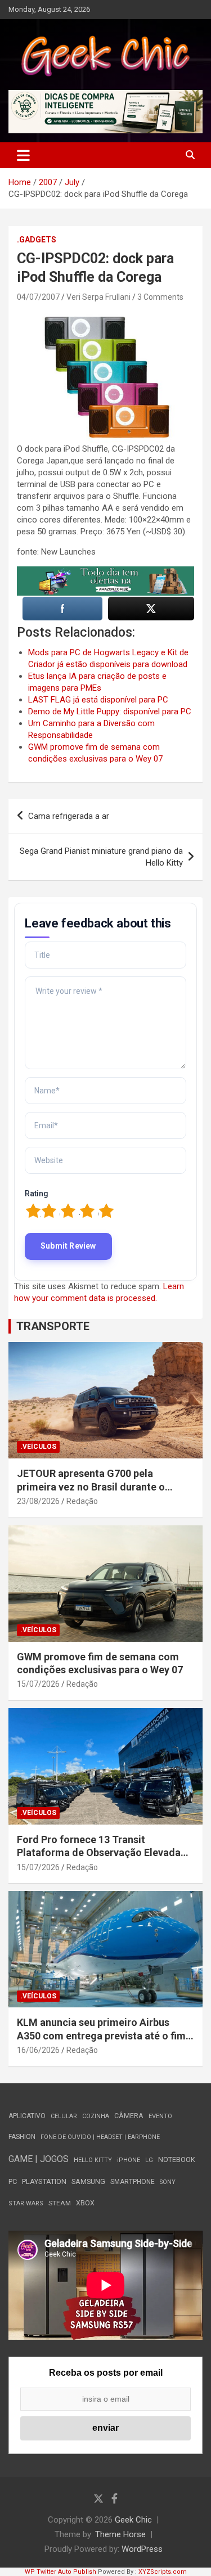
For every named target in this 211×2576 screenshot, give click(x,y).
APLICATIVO (27, 2116)
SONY (168, 2182)
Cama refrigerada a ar (69, 816)
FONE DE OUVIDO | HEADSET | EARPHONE (100, 2137)
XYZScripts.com (163, 2572)
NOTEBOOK (177, 2160)
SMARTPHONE (133, 2182)
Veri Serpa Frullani (98, 297)
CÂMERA (129, 2116)
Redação (82, 1501)
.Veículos (38, 1447)
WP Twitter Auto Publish (60, 2572)
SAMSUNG (88, 2181)
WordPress (142, 2549)
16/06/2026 (38, 2050)
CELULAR (64, 2116)
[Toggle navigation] (23, 155)
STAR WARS (26, 2203)
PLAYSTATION (44, 2181)
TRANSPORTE (53, 1326)
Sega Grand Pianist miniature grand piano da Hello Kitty (101, 857)
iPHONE (129, 2160)
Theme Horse (120, 2534)
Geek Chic (133, 2520)
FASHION (22, 2137)
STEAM (60, 2203)
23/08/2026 (38, 1501)
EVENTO (160, 2116)
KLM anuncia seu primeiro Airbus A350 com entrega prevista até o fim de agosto (101, 2035)
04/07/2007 (38, 297)
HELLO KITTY (93, 2160)
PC (13, 2181)
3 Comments (160, 297)
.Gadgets (37, 240)
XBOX (85, 2203)
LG (149, 2160)
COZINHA (96, 2116)
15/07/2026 (38, 1684)
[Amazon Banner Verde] (105, 572)
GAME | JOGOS (39, 2159)
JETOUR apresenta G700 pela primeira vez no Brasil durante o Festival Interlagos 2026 (91, 1487)
